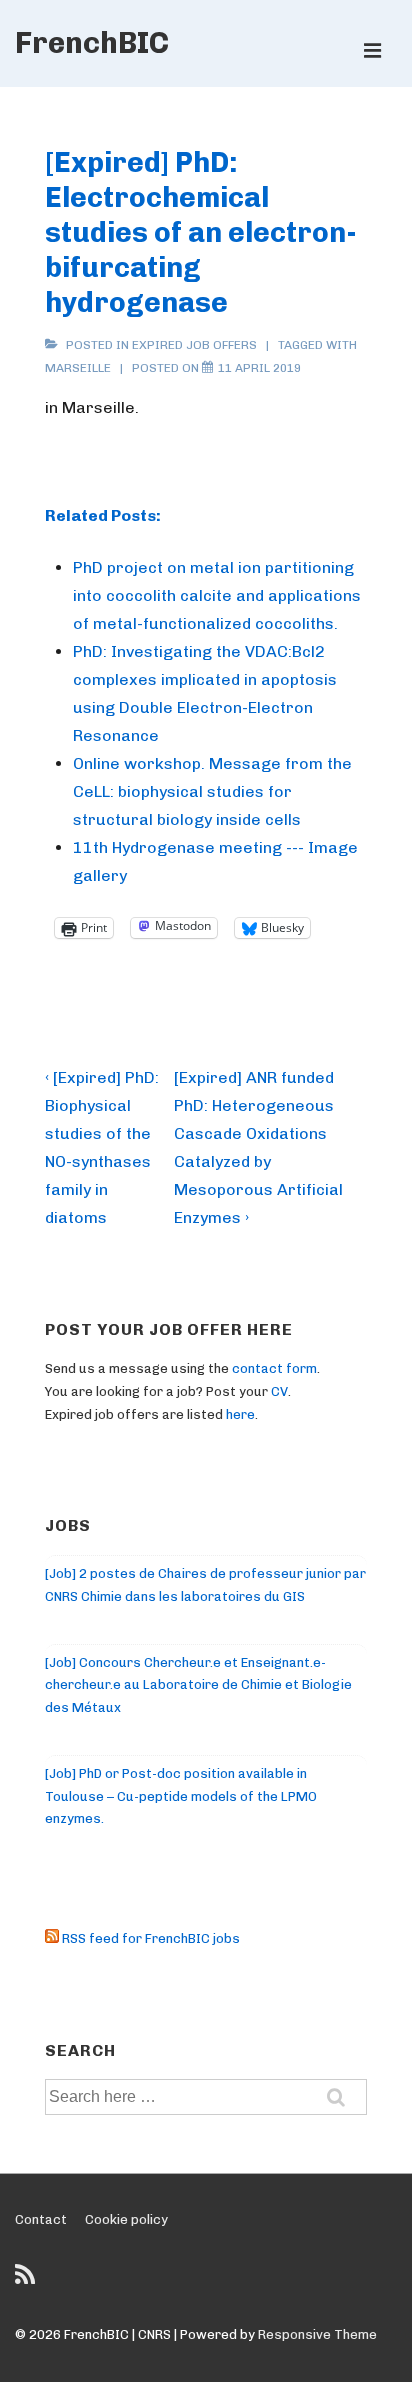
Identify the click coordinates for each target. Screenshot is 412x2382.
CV (279, 1391)
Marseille (78, 368)
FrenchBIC (92, 43)
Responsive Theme (317, 2334)
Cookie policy (126, 2219)
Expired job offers (194, 345)
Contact (41, 2219)
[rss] (27, 2281)
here (240, 1414)
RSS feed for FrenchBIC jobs (149, 1938)
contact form (274, 1368)
